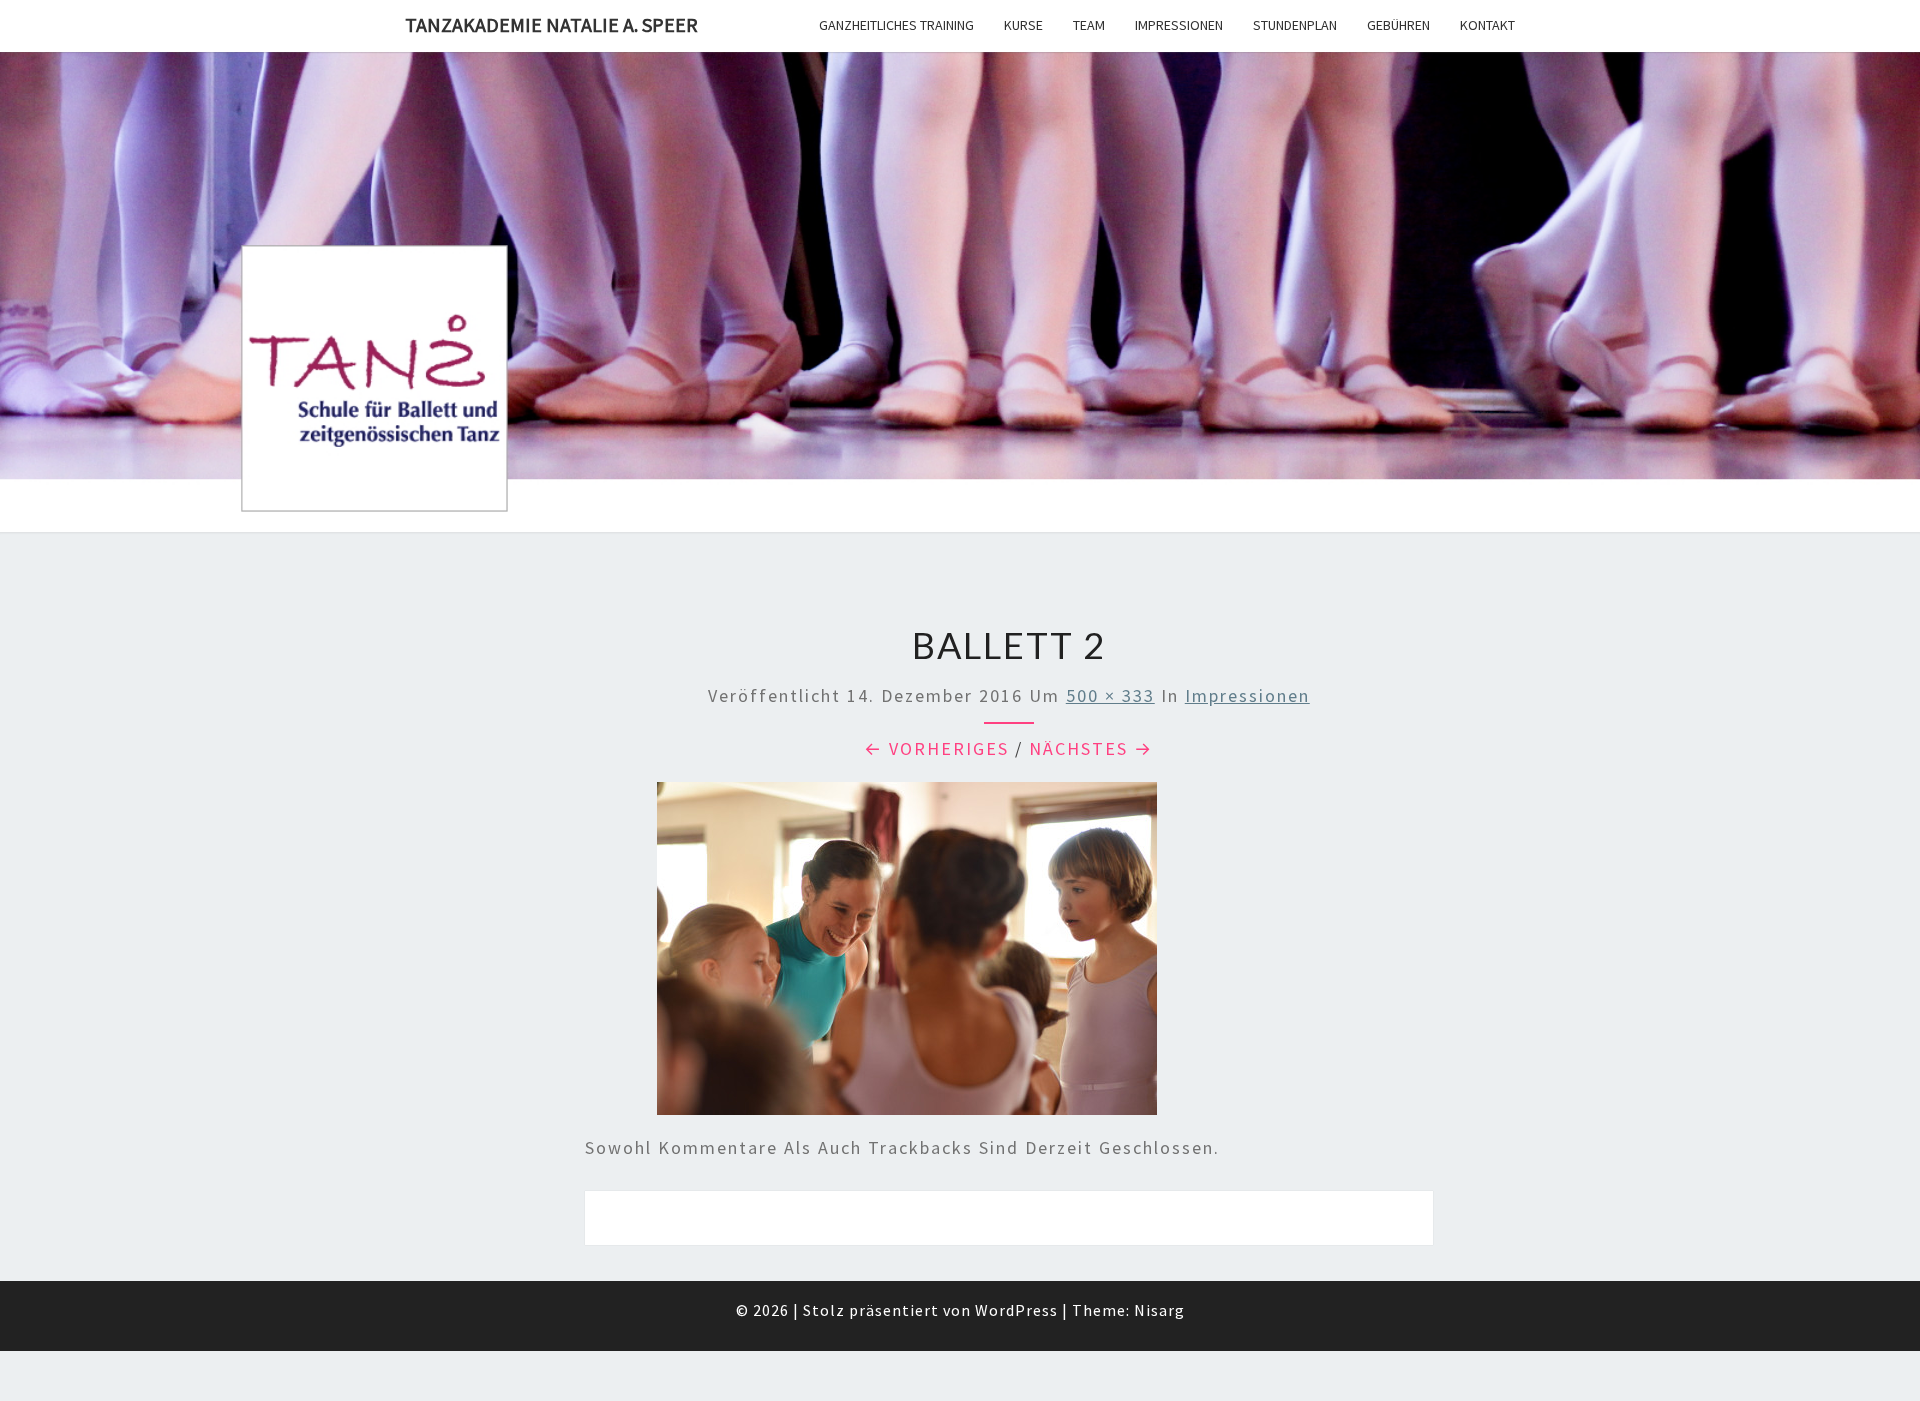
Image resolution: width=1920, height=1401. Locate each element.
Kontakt (1487, 25)
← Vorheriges (936, 748)
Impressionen (1179, 25)
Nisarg (1159, 1310)
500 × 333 (1110, 695)
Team (1089, 25)
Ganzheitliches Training (896, 25)
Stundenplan (1295, 25)
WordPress (1016, 1310)
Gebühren (1398, 25)
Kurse (1023, 25)
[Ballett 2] (907, 955)
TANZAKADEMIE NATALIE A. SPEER (551, 24)
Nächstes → (1091, 748)
